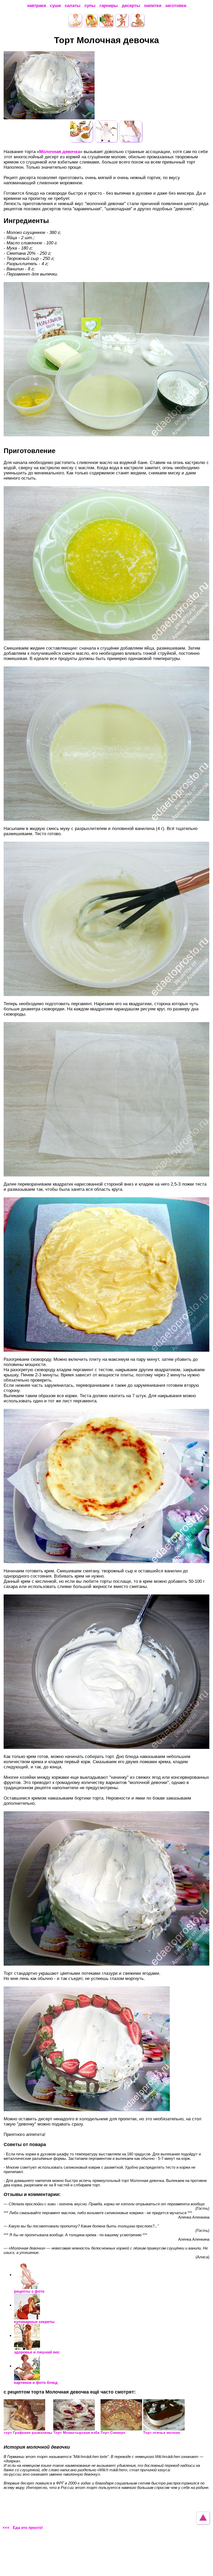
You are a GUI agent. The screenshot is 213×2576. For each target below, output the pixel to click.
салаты (73, 6)
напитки (153, 6)
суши (55, 6)
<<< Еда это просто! (23, 2528)
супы (90, 6)
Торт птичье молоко (162, 2433)
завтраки (36, 6)
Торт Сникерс (113, 2433)
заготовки (176, 6)
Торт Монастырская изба (76, 2433)
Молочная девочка (60, 152)
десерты (131, 6)
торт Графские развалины (28, 2433)
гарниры (109, 6)
